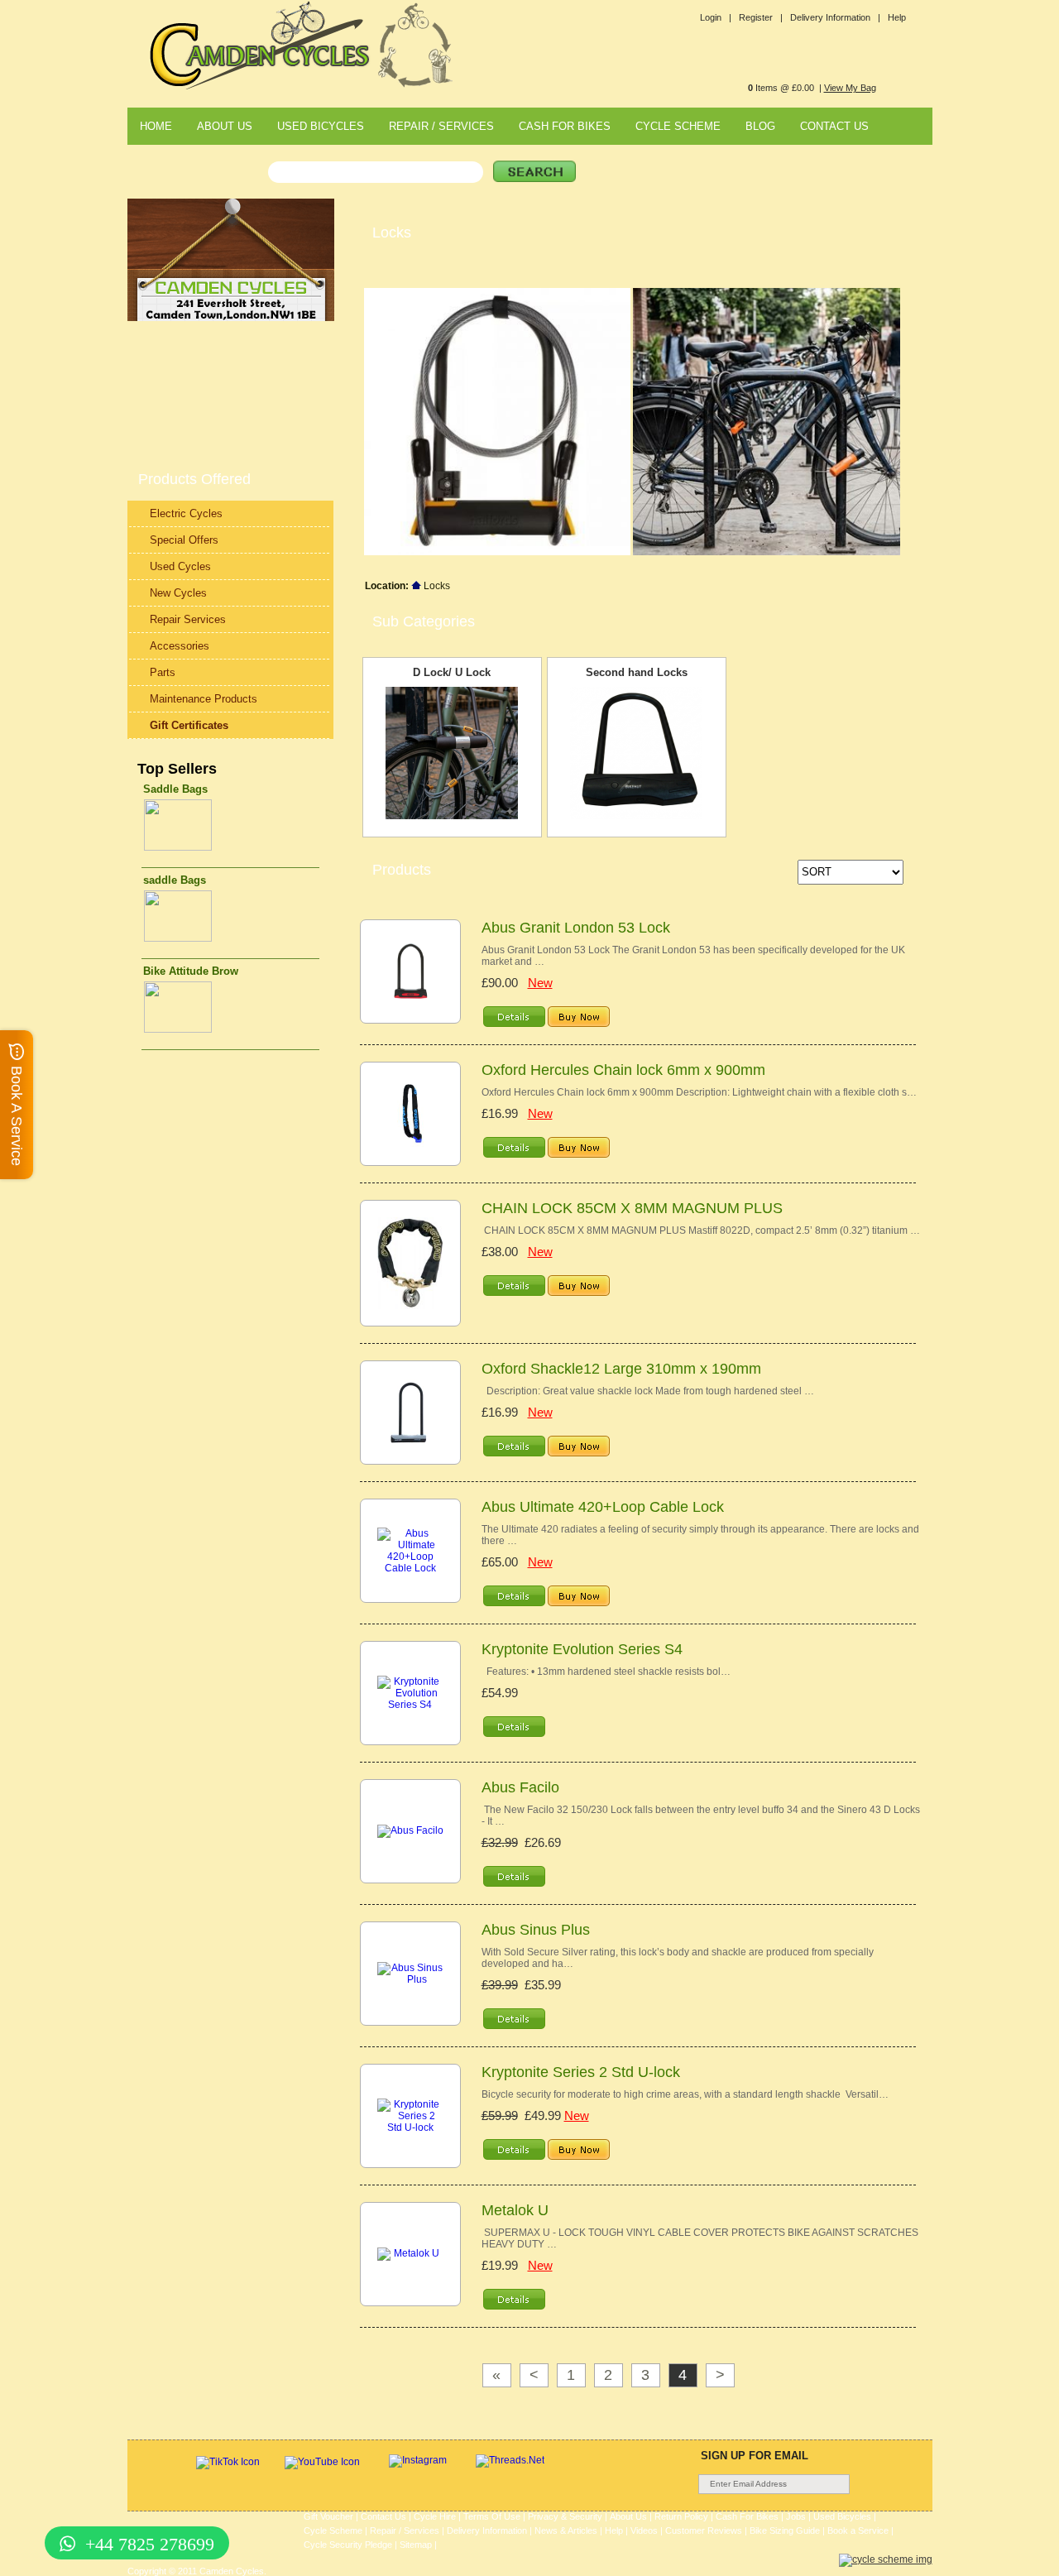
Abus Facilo (520, 1787)
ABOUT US (225, 126)
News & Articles (566, 2530)
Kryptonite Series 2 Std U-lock (581, 2072)
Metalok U (515, 2210)
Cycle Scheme (333, 2530)
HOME (156, 126)
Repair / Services (405, 2530)
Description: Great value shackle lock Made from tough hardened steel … (648, 1391)
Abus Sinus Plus (536, 1930)
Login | (716, 17)
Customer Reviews (704, 2530)
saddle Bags (175, 880)
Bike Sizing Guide (785, 2530)
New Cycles (178, 593)
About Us (628, 2516)
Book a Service (858, 2530)
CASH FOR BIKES (565, 126)
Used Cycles (180, 566)
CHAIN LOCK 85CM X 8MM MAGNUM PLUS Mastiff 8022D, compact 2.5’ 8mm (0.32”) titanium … (701, 1230)
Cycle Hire (435, 2516)
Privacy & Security (565, 2516)
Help (897, 17)
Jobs (796, 2516)
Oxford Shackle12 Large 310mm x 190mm (621, 1369)
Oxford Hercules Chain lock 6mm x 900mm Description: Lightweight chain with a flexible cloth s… (699, 1092)
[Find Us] (231, 318)
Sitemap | (418, 2545)
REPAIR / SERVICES (441, 126)
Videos (644, 2530)
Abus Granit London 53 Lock (576, 928)
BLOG (760, 126)
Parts (163, 672)
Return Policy (681, 2516)
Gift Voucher (328, 2516)
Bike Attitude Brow (191, 971)
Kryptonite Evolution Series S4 (582, 1649)
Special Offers (184, 540)
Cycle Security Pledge (348, 2545)
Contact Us (383, 2516)
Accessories (180, 646)
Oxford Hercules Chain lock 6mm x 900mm (623, 1070)
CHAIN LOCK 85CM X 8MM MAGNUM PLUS (632, 1208)
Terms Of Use (492, 2516)
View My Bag (850, 88)
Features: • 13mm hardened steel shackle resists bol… (606, 1672)
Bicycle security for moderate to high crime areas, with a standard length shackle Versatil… (685, 2094)
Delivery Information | (835, 17)
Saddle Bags (175, 789)
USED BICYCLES (321, 126)
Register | (761, 17)
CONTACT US (834, 126)
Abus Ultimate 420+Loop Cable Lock (603, 1507)
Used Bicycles (842, 2516)
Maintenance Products (204, 699)
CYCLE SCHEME (678, 126)
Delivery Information (487, 2530)
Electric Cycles (186, 513)
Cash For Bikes (747, 2516)
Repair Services (188, 619)
